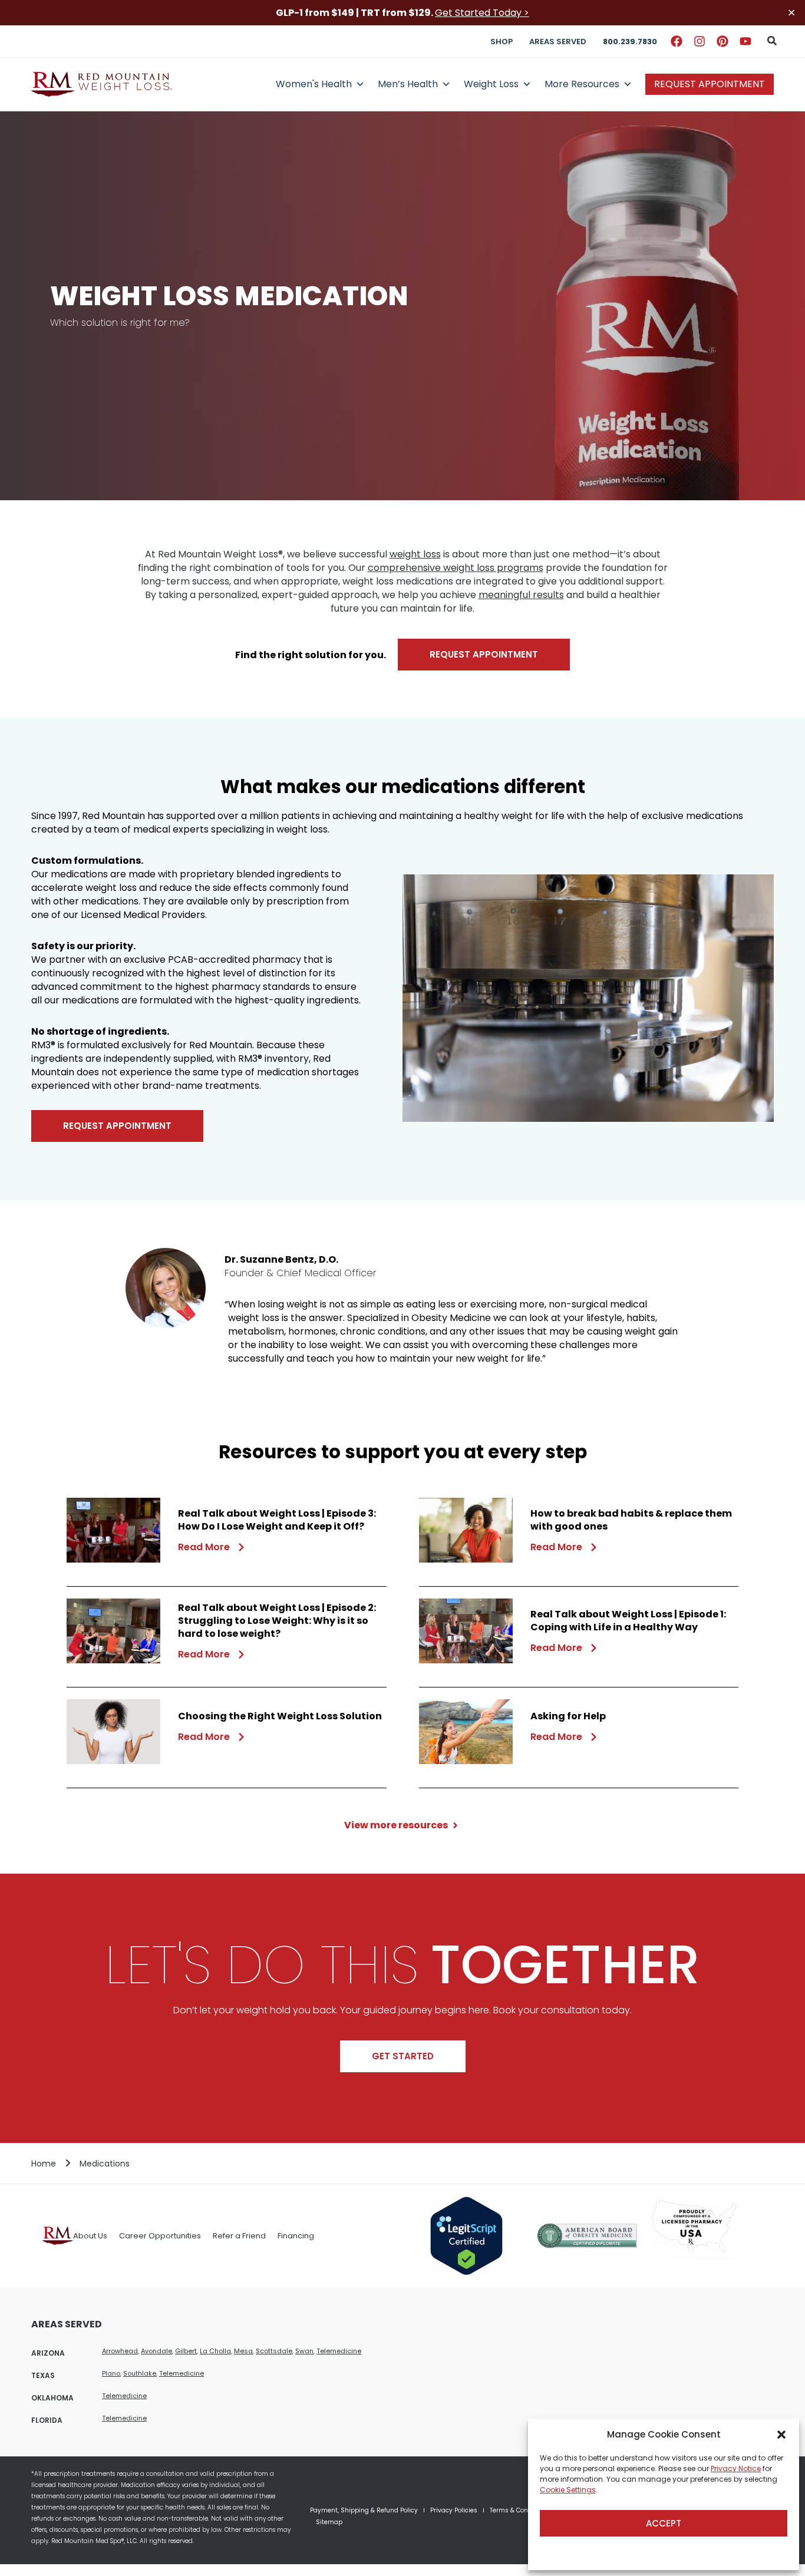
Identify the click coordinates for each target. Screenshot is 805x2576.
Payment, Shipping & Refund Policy (364, 2510)
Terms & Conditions (519, 2510)
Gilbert (186, 2351)
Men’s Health (408, 84)
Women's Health (314, 84)
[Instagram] (700, 41)
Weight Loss (491, 84)
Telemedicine (339, 2351)
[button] (781, 2435)
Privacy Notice (736, 2468)
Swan (304, 2351)
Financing (296, 2236)
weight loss (415, 554)
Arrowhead (120, 2351)
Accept (664, 2523)
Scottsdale (274, 2351)
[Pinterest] (722, 41)
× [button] (791, 13)
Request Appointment (710, 84)
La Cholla (215, 2351)
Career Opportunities (160, 2236)
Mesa (243, 2351)
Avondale (156, 2351)
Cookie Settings (568, 2490)
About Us (90, 2236)
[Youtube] (745, 41)
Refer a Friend (239, 2236)
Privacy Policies (454, 2510)
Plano (111, 2373)
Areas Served (558, 42)
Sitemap (329, 2522)
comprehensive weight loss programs (456, 568)
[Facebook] (677, 41)
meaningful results (521, 595)
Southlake (140, 2373)
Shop (502, 42)
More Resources (582, 84)
